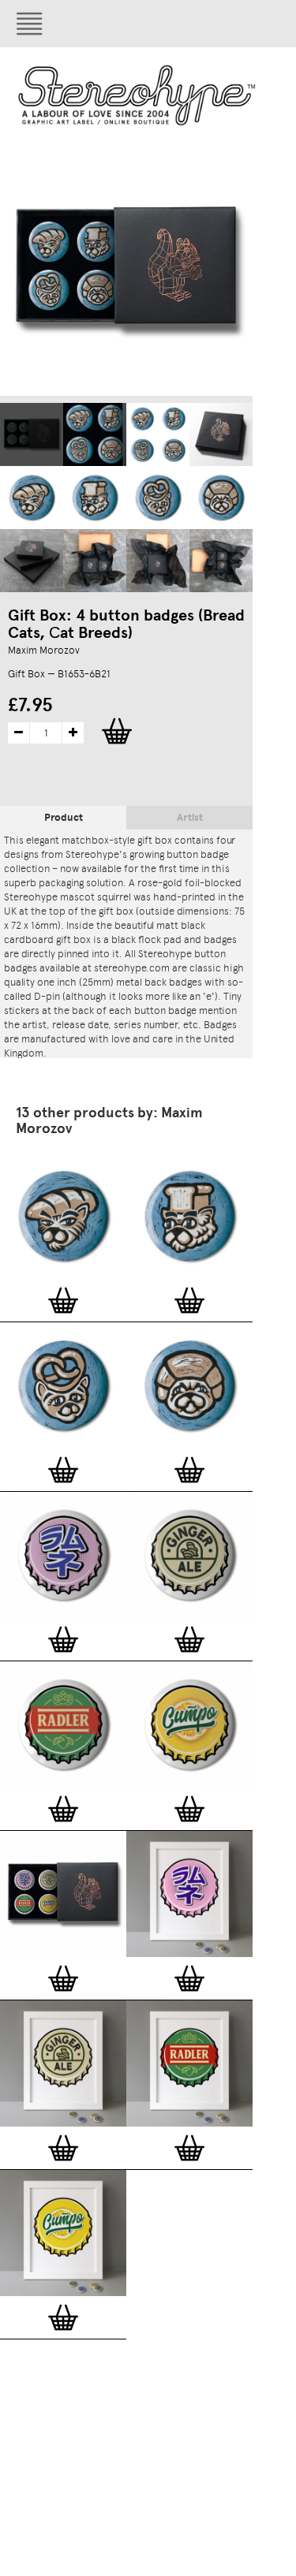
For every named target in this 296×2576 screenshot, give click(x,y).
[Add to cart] (63, 1300)
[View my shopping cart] (217, 24)
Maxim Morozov (44, 650)
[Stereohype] (138, 95)
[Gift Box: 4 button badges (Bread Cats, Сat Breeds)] (32, 434)
